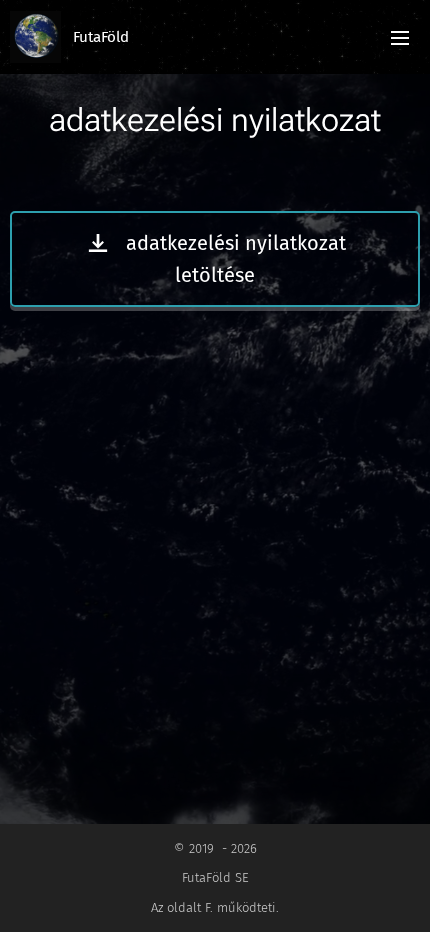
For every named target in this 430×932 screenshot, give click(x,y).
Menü (400, 37)
